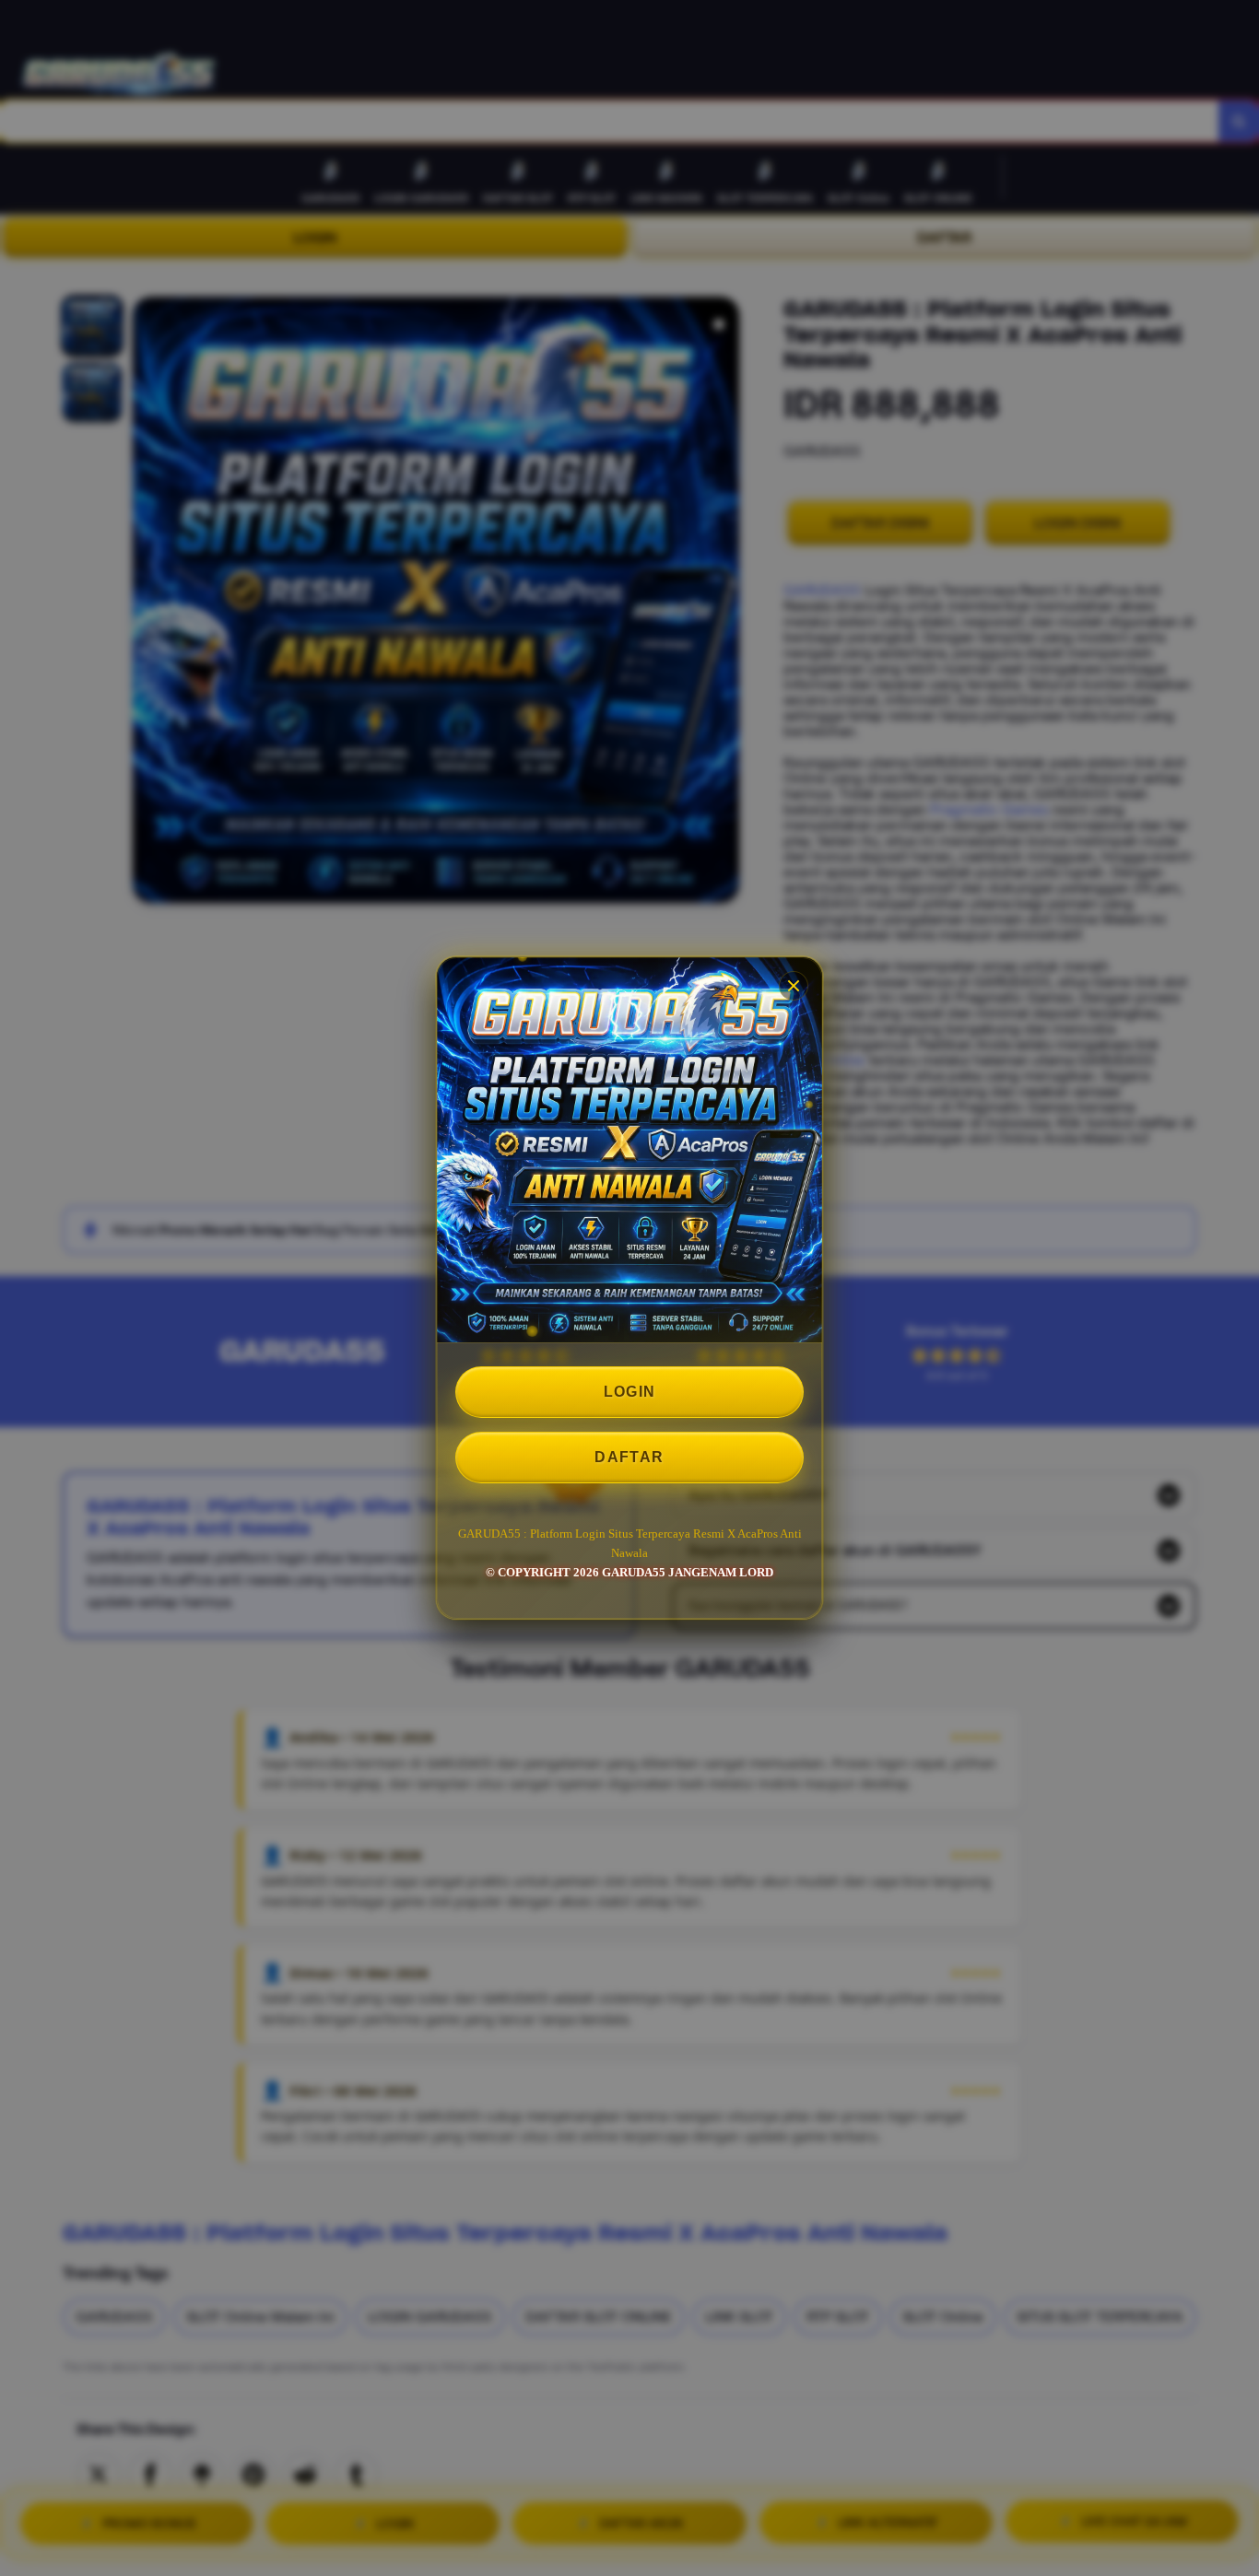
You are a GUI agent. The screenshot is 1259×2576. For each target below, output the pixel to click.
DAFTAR (629, 1457)
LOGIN (630, 1392)
